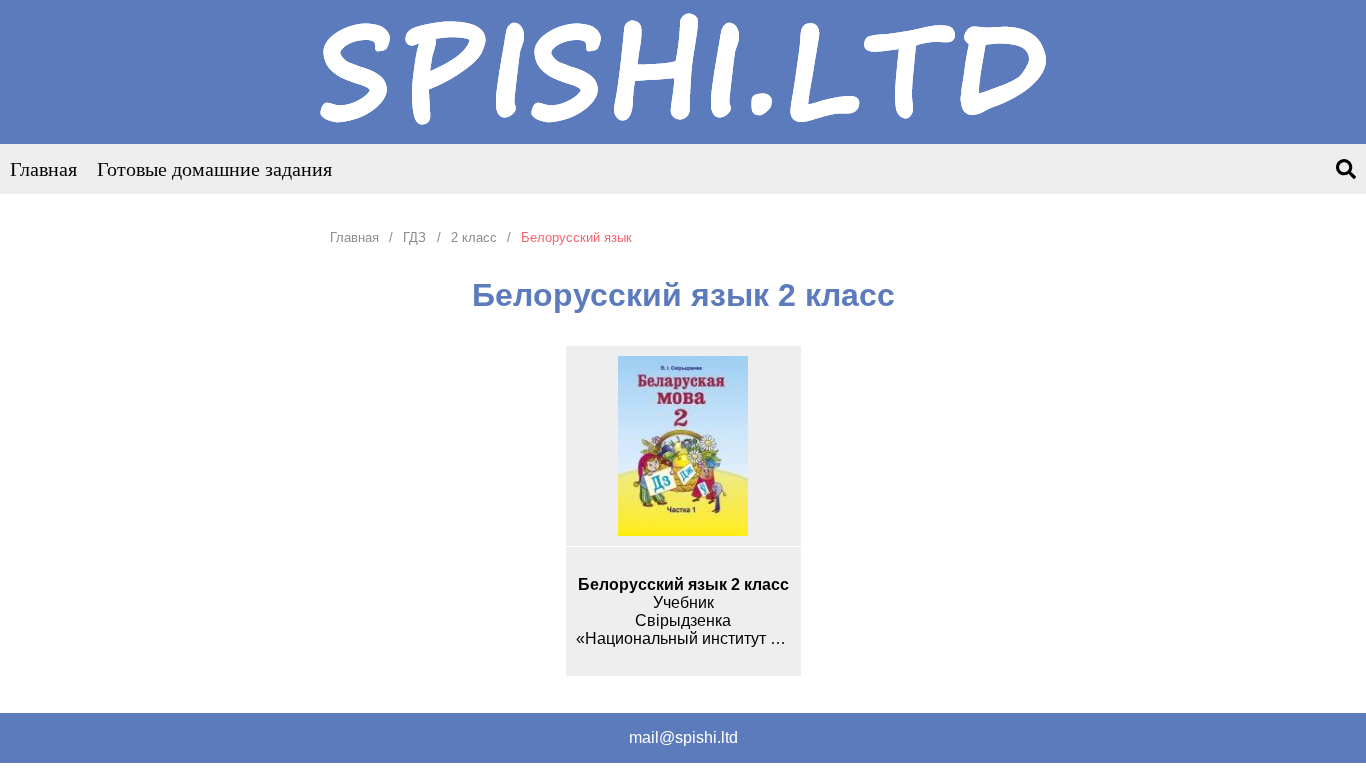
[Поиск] (1346, 170)
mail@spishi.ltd (683, 737)
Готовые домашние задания (214, 169)
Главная (43, 169)
